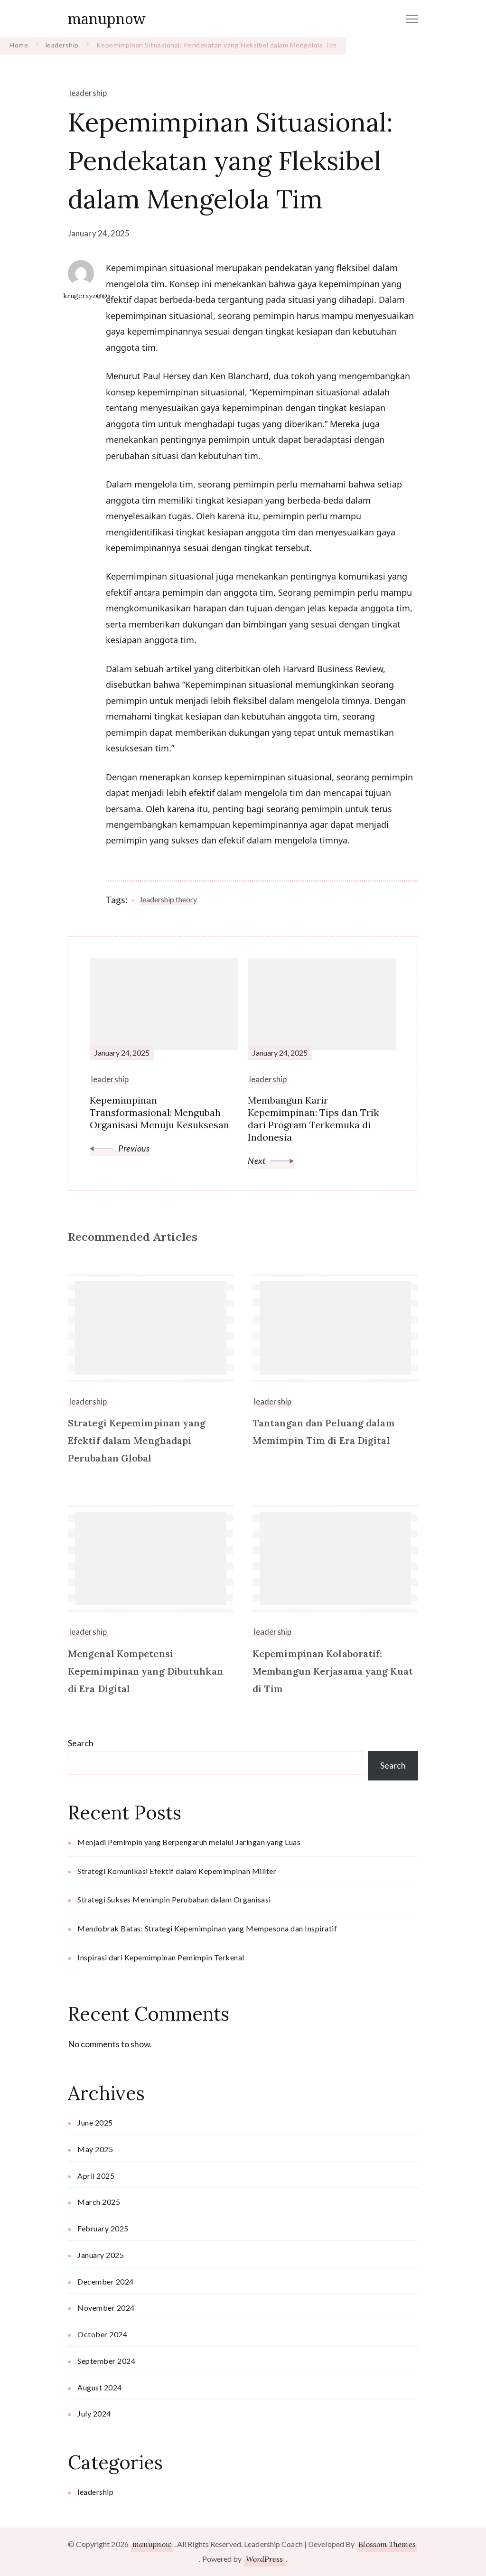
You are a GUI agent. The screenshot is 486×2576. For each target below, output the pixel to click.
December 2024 (106, 2281)
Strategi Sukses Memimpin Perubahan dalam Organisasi (174, 1899)
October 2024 (102, 2334)
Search (81, 1743)
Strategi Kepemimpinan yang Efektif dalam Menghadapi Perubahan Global (137, 1440)
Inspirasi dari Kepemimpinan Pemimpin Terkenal (161, 1957)
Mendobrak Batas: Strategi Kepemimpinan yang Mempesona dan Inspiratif (207, 1928)
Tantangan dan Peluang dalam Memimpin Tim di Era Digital (324, 1432)
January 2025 (101, 2255)
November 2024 (106, 2308)
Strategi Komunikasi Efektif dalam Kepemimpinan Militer (177, 1871)
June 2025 (95, 2122)
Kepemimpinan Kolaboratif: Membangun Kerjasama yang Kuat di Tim (333, 1671)
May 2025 (95, 2149)
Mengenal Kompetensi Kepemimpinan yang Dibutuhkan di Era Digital (145, 1671)
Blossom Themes (387, 2544)
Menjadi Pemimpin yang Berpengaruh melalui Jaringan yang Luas (189, 1842)
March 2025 (99, 2202)
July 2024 (94, 2413)
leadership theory (169, 899)
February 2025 (103, 2228)
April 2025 (96, 2176)
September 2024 (106, 2361)
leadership (88, 93)
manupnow (107, 19)
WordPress (265, 2559)
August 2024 (100, 2387)
